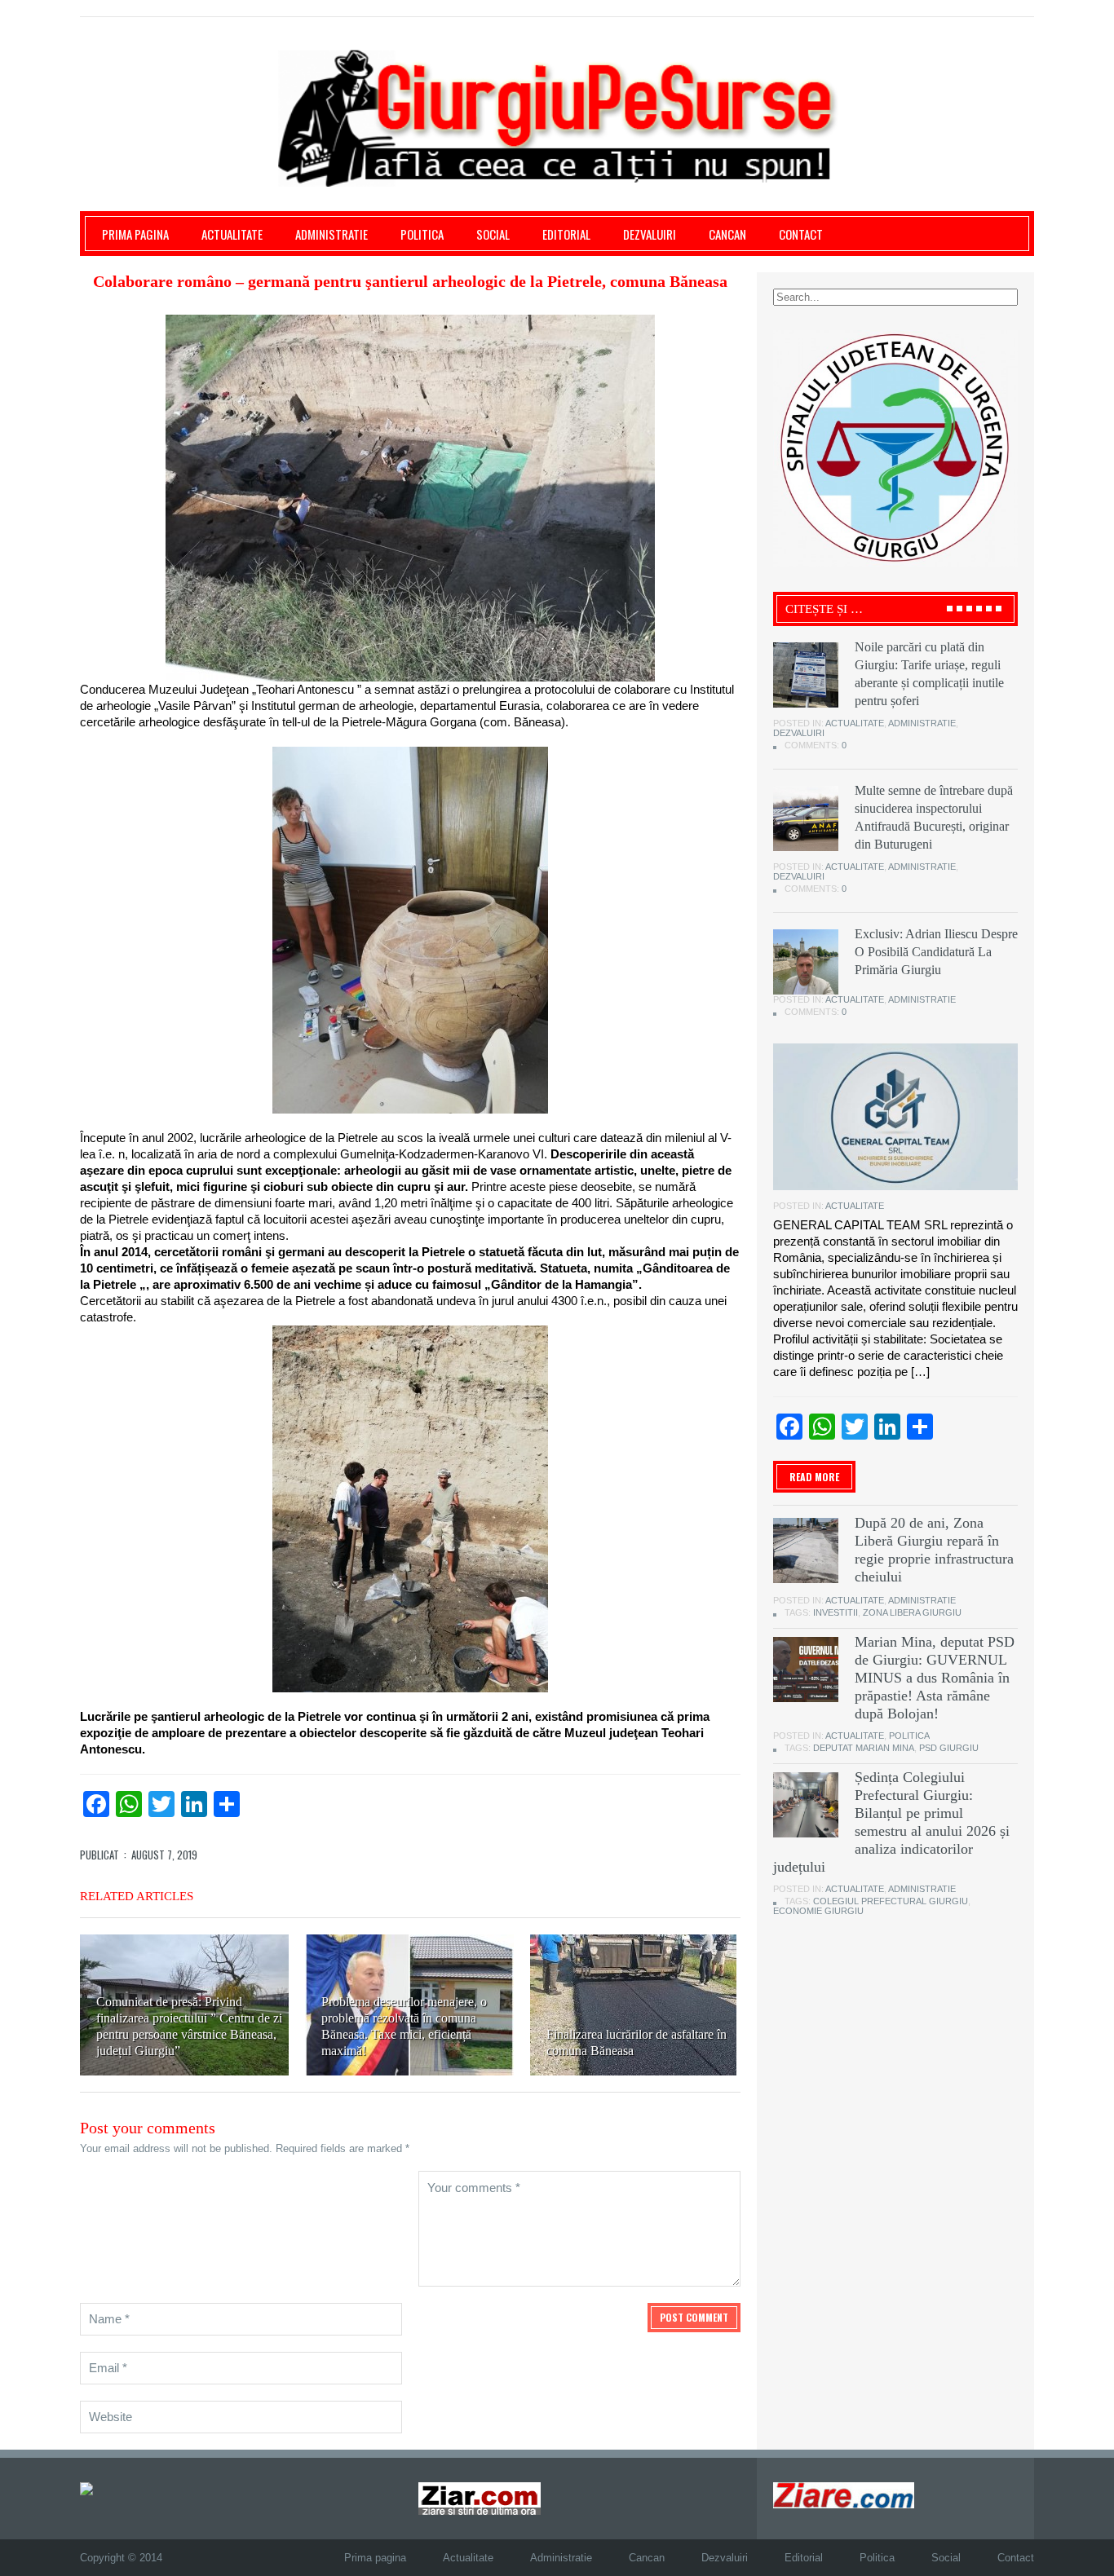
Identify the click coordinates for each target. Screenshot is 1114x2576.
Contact (801, 234)
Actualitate (232, 234)
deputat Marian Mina (864, 1748)
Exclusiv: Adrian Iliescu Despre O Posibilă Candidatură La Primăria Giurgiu (936, 952)
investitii (835, 1612)
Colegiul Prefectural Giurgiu (891, 1901)
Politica (422, 234)
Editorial (566, 234)
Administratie (332, 234)
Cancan (727, 234)
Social (493, 234)
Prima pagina (135, 234)
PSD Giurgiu (949, 1748)
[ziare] (480, 2497)
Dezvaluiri (650, 234)
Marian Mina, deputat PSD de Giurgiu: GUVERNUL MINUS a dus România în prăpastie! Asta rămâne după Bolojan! (935, 1678)
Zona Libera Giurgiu (912, 1612)
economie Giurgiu (818, 1911)
